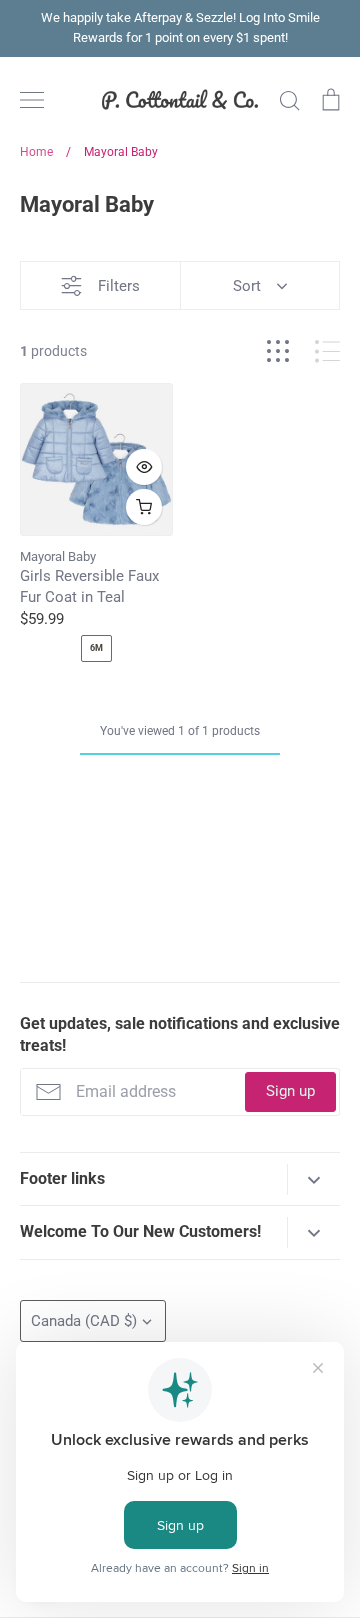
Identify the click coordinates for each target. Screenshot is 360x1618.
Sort (247, 286)
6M (96, 648)
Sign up (290, 1091)
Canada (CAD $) (84, 1321)
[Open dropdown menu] (313, 1179)
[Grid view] (278, 351)
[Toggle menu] (32, 100)
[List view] (327, 351)
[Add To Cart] (144, 507)
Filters (119, 286)
